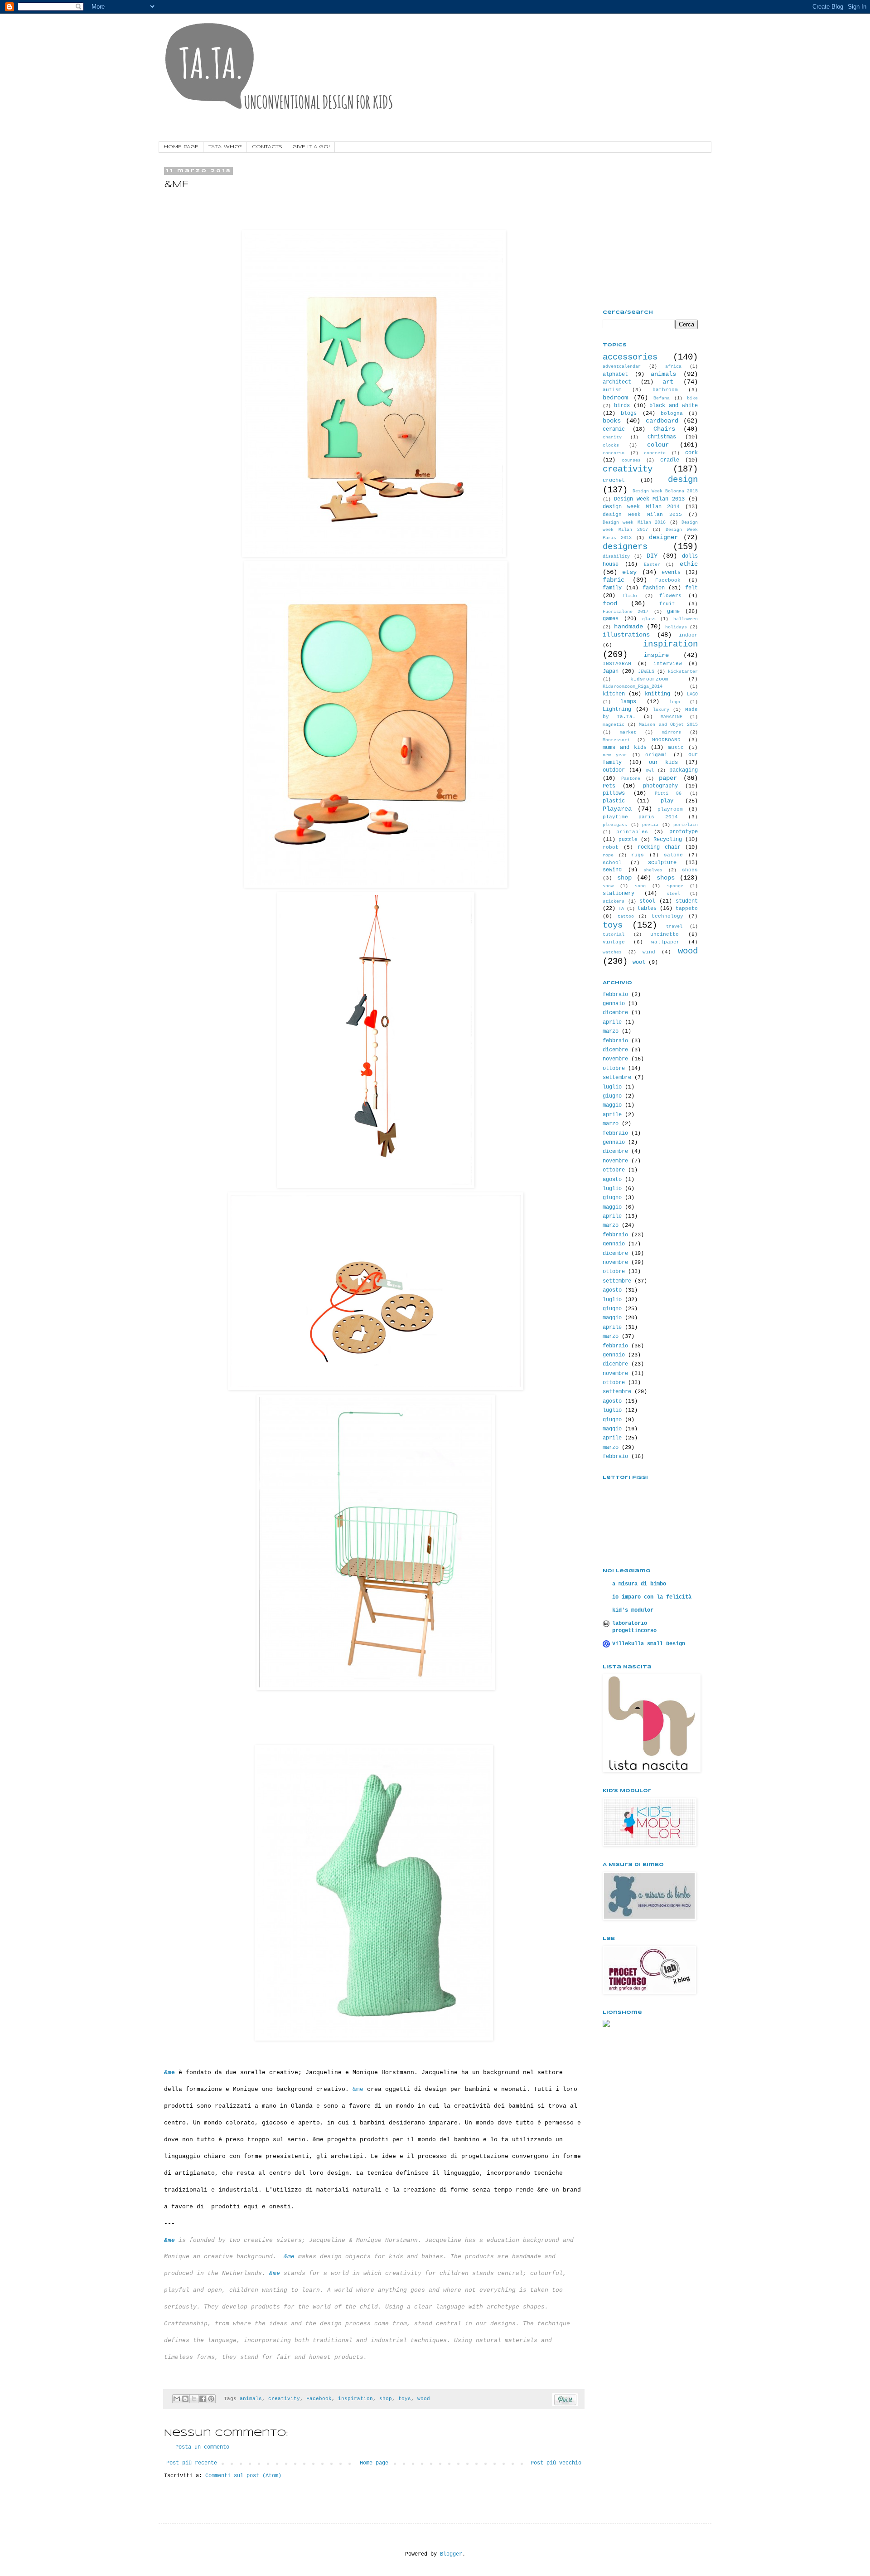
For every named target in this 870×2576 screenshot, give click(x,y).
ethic (689, 564)
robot (611, 847)
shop (386, 2399)
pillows (614, 793)
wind (649, 952)
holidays (676, 627)
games (611, 619)
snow (608, 886)
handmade (628, 627)
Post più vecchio (556, 2463)
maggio (612, 1105)
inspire (656, 655)
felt (691, 588)
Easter (652, 565)
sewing (612, 870)
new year (615, 755)
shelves (653, 870)
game (673, 612)
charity (612, 437)
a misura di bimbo (639, 1584)
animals (251, 2399)
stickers (614, 902)
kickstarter (683, 672)
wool (639, 962)
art (668, 382)
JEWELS (646, 672)
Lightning (617, 710)
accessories (630, 357)
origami (656, 755)
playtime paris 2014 (640, 817)
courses (631, 460)
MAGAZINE (672, 717)
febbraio (615, 995)
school (612, 863)
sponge (675, 886)
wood (424, 2399)
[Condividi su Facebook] (203, 2399)
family (612, 588)
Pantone (631, 779)
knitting (657, 694)
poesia (650, 825)
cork (691, 453)
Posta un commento (202, 2447)
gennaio (614, 1004)
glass (649, 619)
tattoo (626, 916)
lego (675, 702)
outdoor (614, 770)
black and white (674, 406)
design (683, 480)
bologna (672, 413)
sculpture (662, 863)
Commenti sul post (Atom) (243, 2476)
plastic (614, 801)
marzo (611, 1031)
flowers (670, 596)
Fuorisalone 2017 (626, 612)
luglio (612, 1087)
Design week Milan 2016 (634, 522)
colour (658, 445)
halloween (686, 619)
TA (621, 909)
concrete (655, 453)
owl (650, 770)
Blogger (451, 2554)
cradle (670, 460)
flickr (630, 596)
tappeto (687, 909)
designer (663, 537)
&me (289, 2257)
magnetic (614, 725)
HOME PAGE (181, 147)
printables (632, 832)
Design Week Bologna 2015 (665, 491)
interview (668, 664)
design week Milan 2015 (642, 515)
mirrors (672, 732)
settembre (617, 1078)
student (687, 901)
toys (405, 2399)
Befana (662, 398)
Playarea (617, 809)
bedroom (615, 398)
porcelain (686, 825)
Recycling (668, 840)
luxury (661, 710)
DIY (652, 556)
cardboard (662, 421)
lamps (628, 702)
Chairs (664, 429)
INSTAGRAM (617, 664)
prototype (684, 832)
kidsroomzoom (649, 679)
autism (612, 390)
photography (660, 786)
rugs (638, 855)
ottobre (614, 1069)
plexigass (615, 825)
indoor (688, 635)
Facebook (319, 2399)
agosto (612, 1180)
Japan (611, 671)
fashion (654, 588)
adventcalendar (622, 367)
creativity (284, 2399)
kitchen (614, 694)
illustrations (626, 635)
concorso (614, 453)
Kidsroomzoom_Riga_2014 (633, 687)
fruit (667, 604)
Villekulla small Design (649, 1644)
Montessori (616, 740)
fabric (614, 580)
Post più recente (192, 2463)
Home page (374, 2463)
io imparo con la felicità (652, 1597)
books (612, 421)
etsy (629, 572)
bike (692, 398)
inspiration (355, 2399)
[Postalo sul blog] (185, 2399)
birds (622, 406)
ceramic (614, 429)
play (667, 801)
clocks (611, 445)
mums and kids (625, 748)
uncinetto (665, 934)
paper (668, 778)
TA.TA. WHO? (225, 147)
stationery (619, 894)
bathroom (665, 390)
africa (673, 367)
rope (608, 855)
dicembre (615, 1013)
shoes (690, 870)
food (610, 603)
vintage (614, 942)
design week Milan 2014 (641, 507)
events (671, 573)
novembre (615, 1059)
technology (667, 916)
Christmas (662, 437)
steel (673, 894)
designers (625, 547)
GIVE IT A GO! (311, 147)
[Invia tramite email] (177, 2399)
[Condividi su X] (194, 2399)
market (628, 732)
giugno (612, 1096)
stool (647, 901)
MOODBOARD (666, 740)
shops (666, 878)
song (640, 886)
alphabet (615, 374)
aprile (612, 1022)
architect (617, 382)
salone (673, 855)
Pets (609, 786)
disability (616, 557)
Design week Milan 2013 (649, 499)
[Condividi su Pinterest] (211, 2399)
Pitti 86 (668, 794)
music (676, 748)
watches (612, 952)
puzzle (628, 840)
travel (674, 926)
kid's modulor (633, 1610)
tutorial (614, 935)
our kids (664, 763)
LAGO (692, 694)
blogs (629, 413)
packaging (684, 770)
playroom (670, 809)
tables (647, 909)
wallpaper (665, 942)
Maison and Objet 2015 (668, 725)
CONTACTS (267, 147)
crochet (614, 481)
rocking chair (659, 847)
